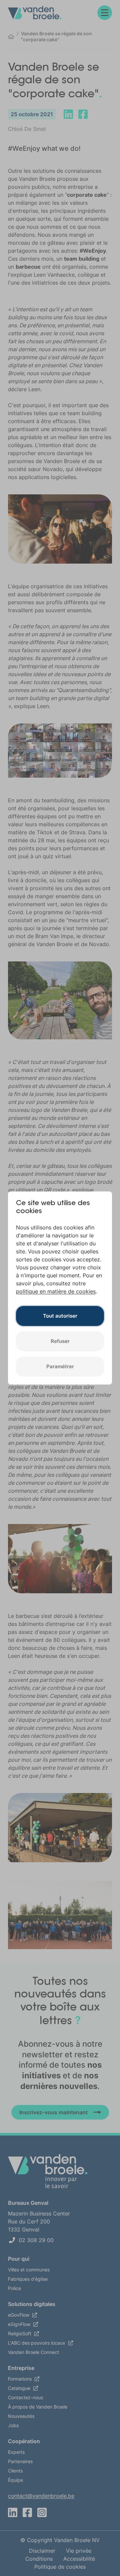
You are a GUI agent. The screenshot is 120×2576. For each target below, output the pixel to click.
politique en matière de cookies (56, 1291)
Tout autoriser (60, 1316)
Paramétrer (60, 1366)
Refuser (60, 1341)
